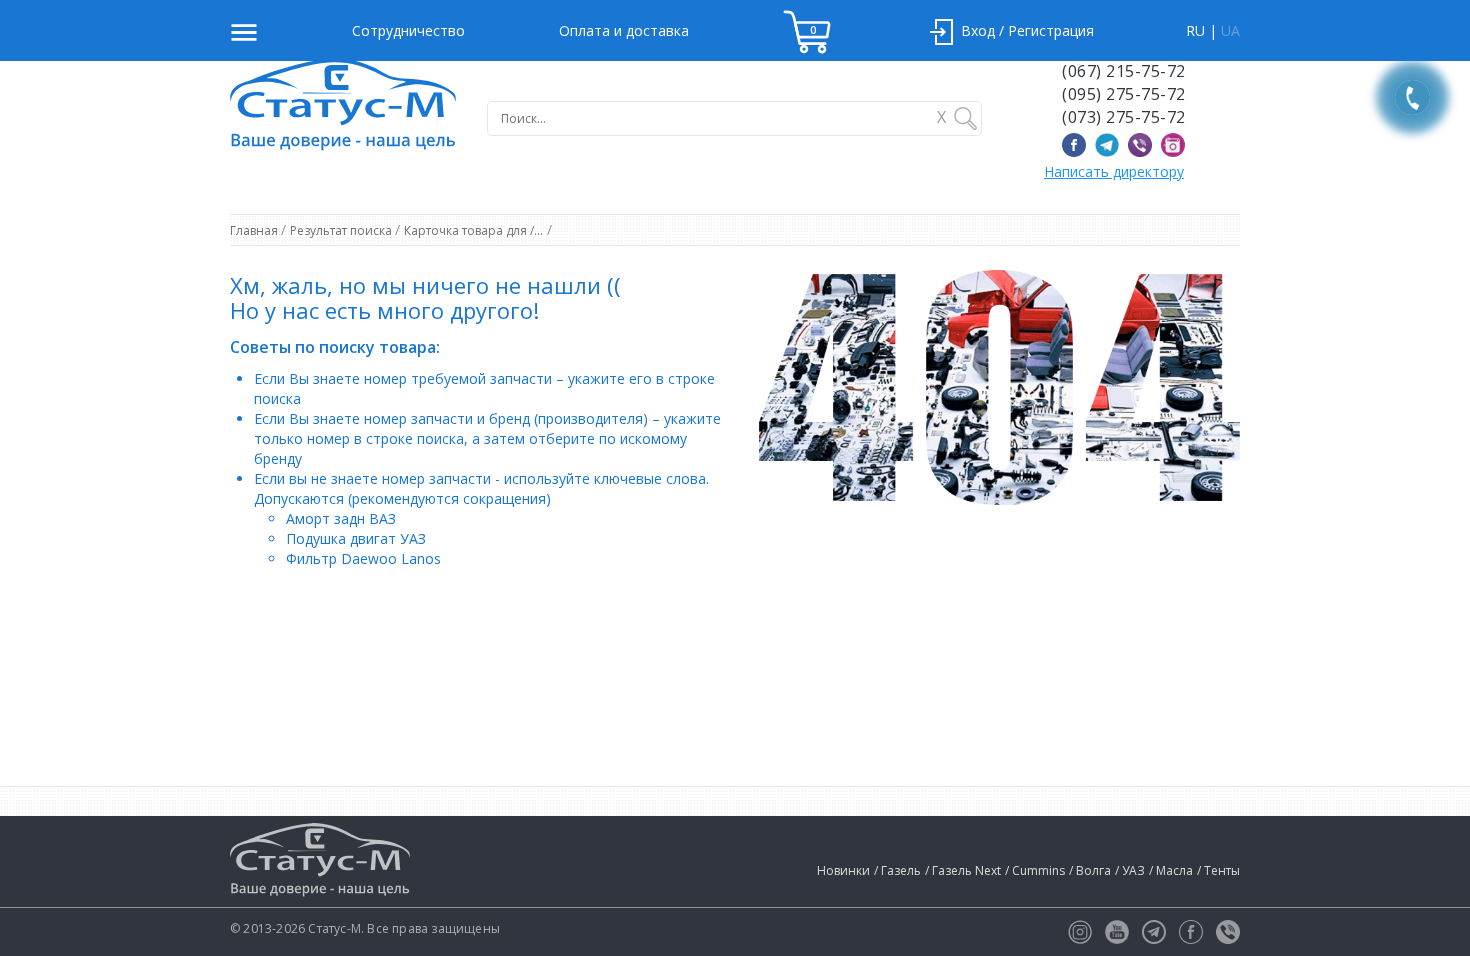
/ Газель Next (963, 870)
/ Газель (897, 870)
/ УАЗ (1130, 870)
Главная (255, 230)
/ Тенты (1218, 870)
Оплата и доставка (624, 30)
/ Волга (1090, 870)
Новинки (843, 870)
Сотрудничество (408, 30)
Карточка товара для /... (473, 230)
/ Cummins (1035, 870)
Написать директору (1114, 171)
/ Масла (1171, 870)
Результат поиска (342, 230)
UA (1230, 30)
